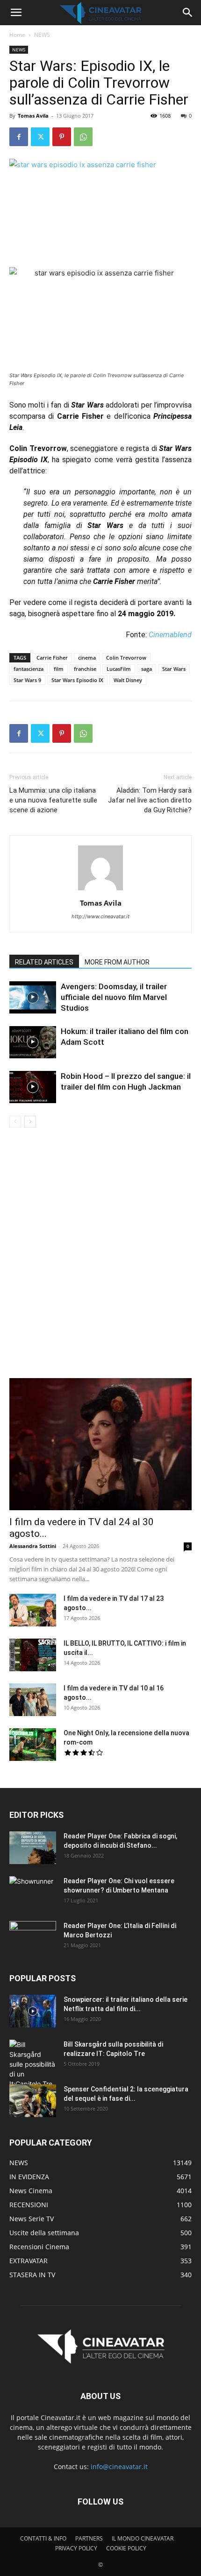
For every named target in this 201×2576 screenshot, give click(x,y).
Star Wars (174, 669)
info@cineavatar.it (119, 2467)
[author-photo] (100, 890)
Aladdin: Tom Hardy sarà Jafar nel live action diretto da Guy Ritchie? (150, 800)
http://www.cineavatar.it (100, 916)
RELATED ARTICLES (44, 962)
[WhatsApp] (83, 137)
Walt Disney (128, 680)
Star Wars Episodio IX (77, 680)
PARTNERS (89, 2538)
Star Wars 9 (27, 680)
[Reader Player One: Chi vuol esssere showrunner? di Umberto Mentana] (33, 1893)
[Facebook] (19, 137)
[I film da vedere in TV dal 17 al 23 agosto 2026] (33, 1610)
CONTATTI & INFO (43, 2538)
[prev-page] (15, 1122)
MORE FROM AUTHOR (117, 962)
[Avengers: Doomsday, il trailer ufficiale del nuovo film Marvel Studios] (33, 997)
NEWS (42, 35)
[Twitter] (40, 137)
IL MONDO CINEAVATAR (143, 2538)
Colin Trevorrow (126, 658)
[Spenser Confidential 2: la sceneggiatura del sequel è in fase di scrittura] (33, 2101)
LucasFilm (119, 669)
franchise (85, 669)
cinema (87, 658)
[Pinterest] (62, 137)
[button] (16, 13)
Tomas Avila (33, 116)
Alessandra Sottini (33, 1546)
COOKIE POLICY (126, 2548)
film (59, 669)
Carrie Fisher (52, 658)
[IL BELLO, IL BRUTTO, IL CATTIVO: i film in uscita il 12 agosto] (33, 1655)
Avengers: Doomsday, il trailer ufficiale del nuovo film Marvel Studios (114, 997)
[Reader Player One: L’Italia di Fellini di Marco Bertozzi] (33, 1937)
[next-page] (30, 1122)
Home (17, 35)
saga (147, 669)
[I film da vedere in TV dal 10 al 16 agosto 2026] (33, 1700)
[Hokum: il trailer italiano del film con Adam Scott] (33, 1042)
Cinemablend (170, 635)
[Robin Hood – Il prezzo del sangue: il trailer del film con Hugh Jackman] (33, 1087)
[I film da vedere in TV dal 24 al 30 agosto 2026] (100, 1444)
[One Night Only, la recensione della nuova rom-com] (33, 1745)
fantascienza (29, 669)
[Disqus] (100, 1259)
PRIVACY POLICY (76, 2548)
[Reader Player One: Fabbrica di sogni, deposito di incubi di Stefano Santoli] (33, 1848)
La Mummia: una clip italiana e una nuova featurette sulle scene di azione (53, 800)
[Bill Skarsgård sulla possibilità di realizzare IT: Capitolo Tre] (33, 2064)
